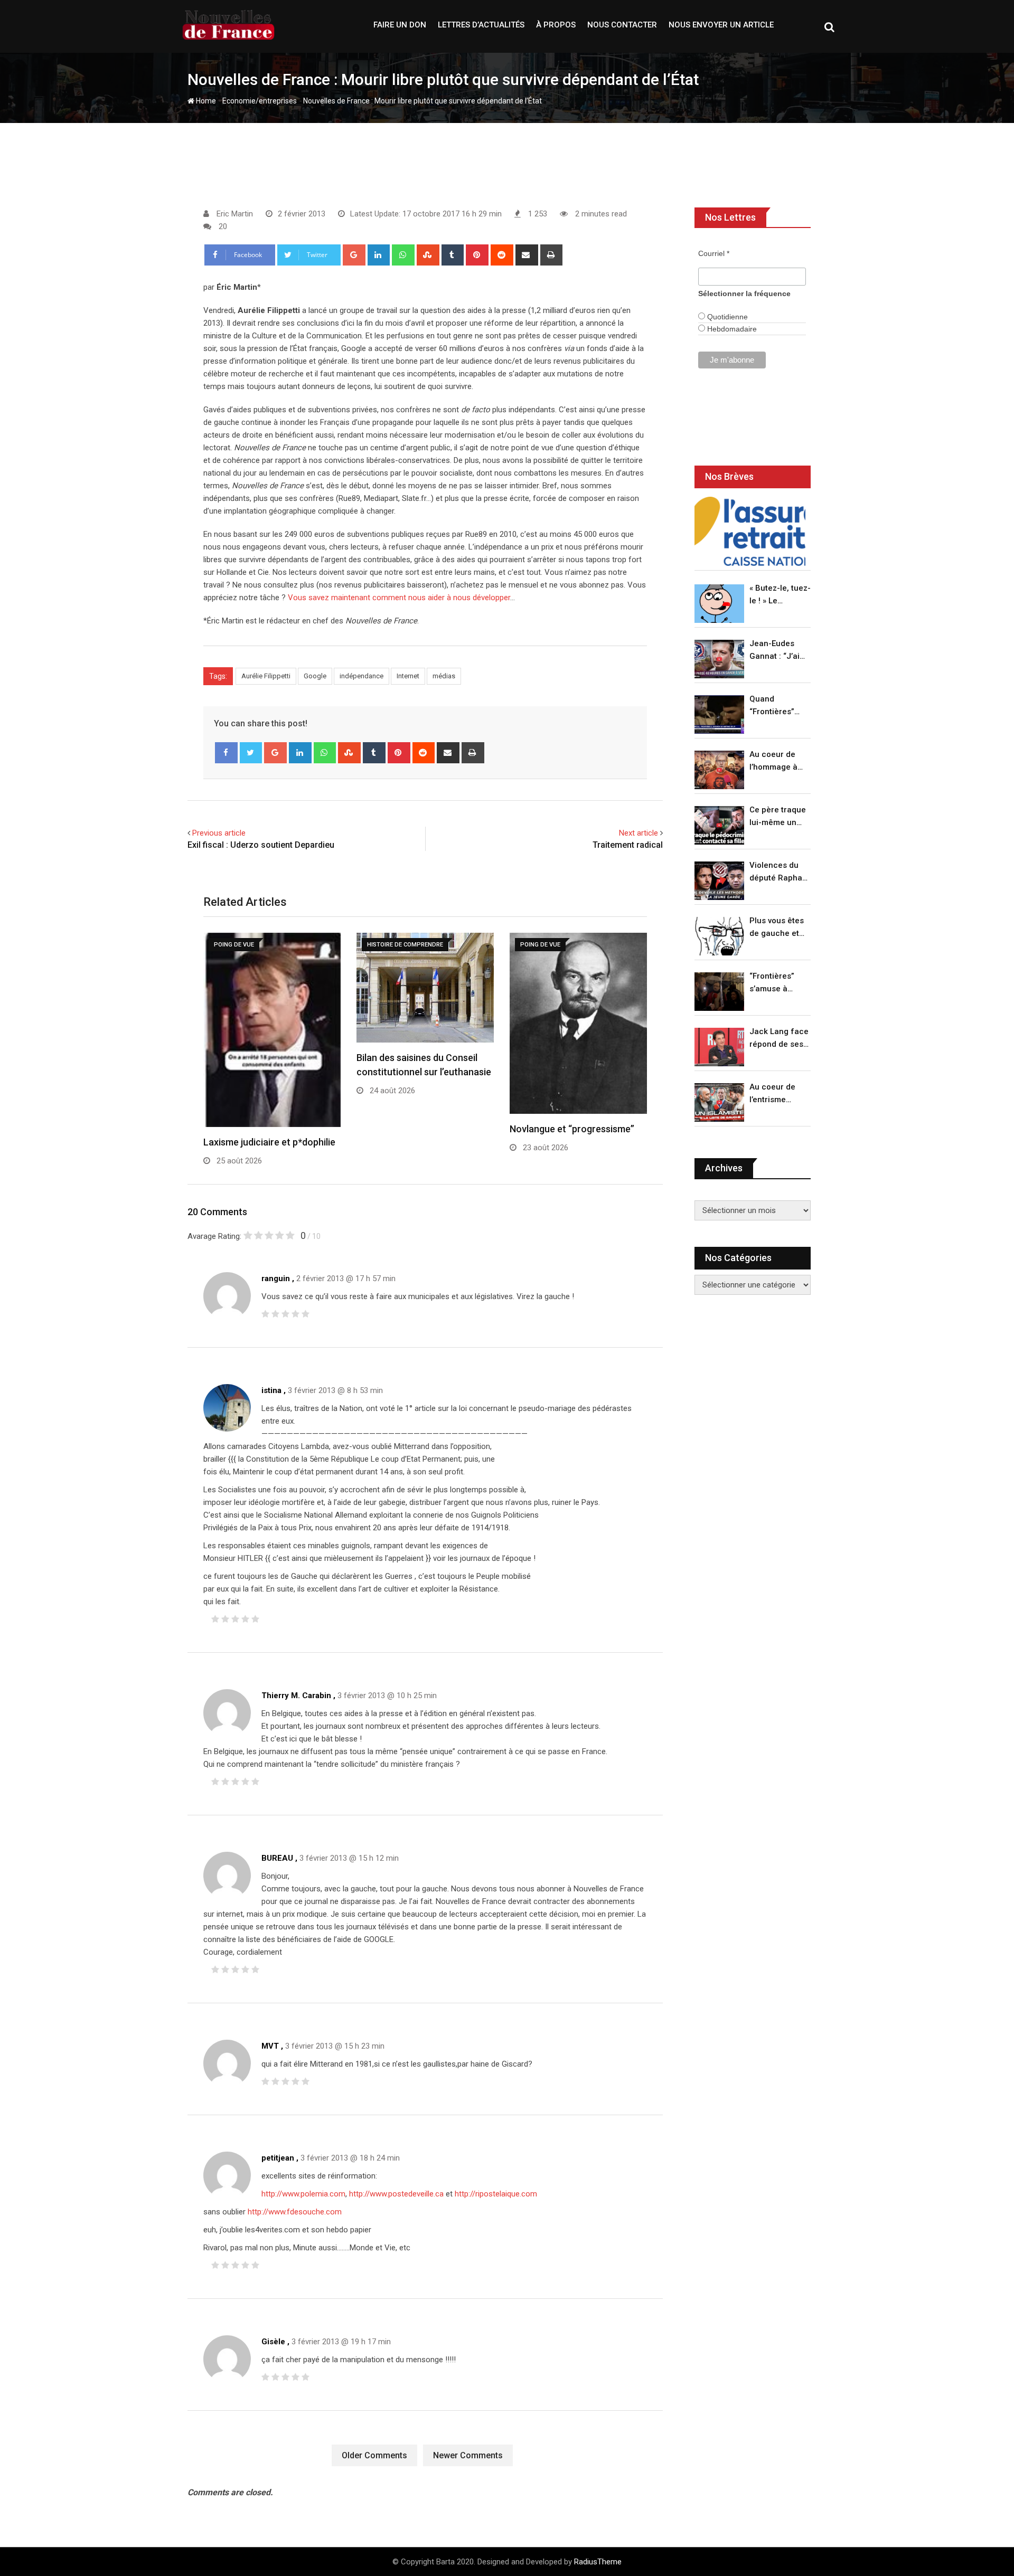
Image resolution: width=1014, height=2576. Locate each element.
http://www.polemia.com (303, 2194)
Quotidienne (726, 317)
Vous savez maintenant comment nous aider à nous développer (399, 598)
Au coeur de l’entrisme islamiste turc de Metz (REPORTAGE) (775, 1094)
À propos (556, 25)
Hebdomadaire (731, 329)
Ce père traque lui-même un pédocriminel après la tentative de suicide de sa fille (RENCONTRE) (778, 817)
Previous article (219, 833)
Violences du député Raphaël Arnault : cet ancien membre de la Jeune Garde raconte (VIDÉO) (779, 872)
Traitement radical (628, 845)
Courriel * (714, 253)
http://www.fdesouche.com (295, 2212)
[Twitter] (251, 753)
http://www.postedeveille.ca (396, 2194)
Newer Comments (468, 2455)
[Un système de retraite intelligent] (750, 531)
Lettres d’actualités (481, 25)
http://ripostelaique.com (496, 2194)
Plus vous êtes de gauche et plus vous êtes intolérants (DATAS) (777, 928)
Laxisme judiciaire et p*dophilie (269, 1142)
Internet (408, 676)
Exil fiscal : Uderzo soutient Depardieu (261, 845)
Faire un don (400, 25)
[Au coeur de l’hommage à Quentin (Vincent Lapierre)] (719, 770)
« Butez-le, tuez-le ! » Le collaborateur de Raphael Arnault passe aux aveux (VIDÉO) (780, 595)
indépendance (362, 676)
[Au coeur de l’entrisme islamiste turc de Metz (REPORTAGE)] (719, 1102)
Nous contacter (622, 25)
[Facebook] (226, 753)
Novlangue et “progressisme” (572, 1129)
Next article (639, 833)
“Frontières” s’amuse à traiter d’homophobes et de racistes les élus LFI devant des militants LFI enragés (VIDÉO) (777, 983)
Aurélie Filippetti (266, 676)
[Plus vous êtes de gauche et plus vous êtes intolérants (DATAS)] (719, 936)
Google (315, 676)
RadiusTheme (598, 2562)
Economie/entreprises (260, 101)
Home (205, 101)
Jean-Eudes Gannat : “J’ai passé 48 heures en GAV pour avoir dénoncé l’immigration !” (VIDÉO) (777, 651)
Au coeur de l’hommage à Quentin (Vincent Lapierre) (773, 761)
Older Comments (374, 2455)
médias (444, 676)
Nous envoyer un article (721, 25)
